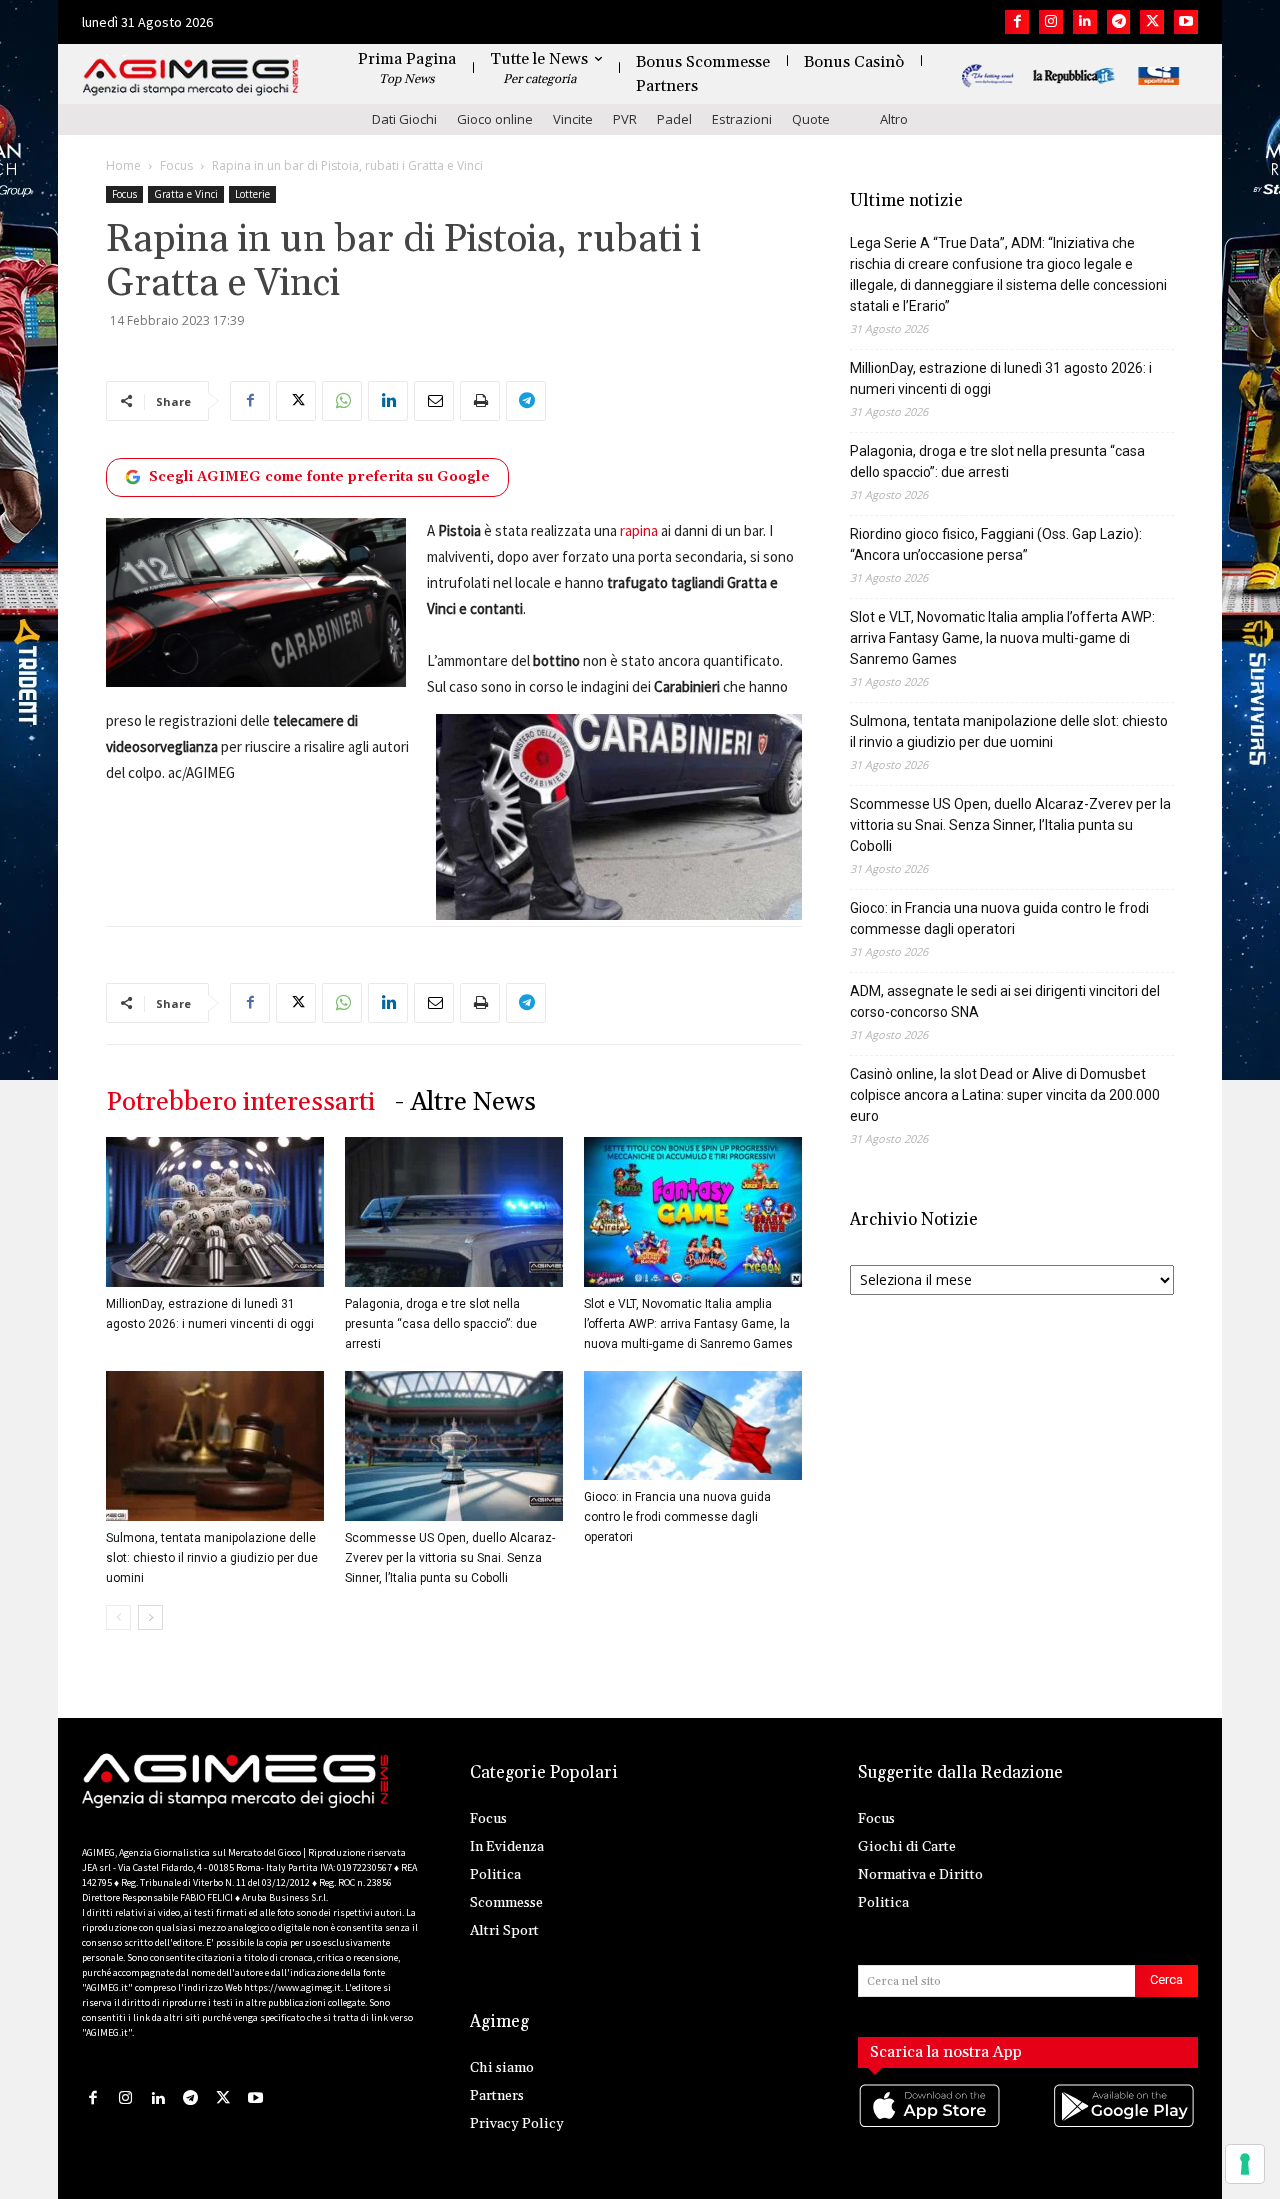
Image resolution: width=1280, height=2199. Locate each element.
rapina (639, 530)
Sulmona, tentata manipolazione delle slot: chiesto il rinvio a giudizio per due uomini (212, 1558)
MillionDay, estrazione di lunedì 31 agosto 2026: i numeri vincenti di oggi (1001, 378)
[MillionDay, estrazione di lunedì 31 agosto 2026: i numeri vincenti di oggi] (215, 1212)
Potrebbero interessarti (240, 1102)
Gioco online (495, 119)
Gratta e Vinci (186, 194)
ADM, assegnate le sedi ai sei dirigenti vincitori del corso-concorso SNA (1005, 1001)
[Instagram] (1051, 22)
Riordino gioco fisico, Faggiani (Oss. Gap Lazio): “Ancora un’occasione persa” (996, 544)
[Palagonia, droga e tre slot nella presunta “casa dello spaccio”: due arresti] (454, 1212)
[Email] (434, 401)
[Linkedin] (1085, 22)
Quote (811, 119)
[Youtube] (1186, 22)
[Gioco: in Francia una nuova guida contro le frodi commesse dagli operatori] (693, 1425)
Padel (674, 119)
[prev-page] (118, 1617)
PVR (625, 119)
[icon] (931, 2126)
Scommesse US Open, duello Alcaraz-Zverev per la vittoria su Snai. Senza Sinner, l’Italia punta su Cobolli (450, 1558)
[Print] (480, 401)
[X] (1152, 22)
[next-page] (150, 1617)
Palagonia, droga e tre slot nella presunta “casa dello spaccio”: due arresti (441, 1324)
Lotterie (252, 194)
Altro (894, 119)
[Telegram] (1119, 22)
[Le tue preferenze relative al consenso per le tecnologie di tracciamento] (1245, 2164)
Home (123, 165)
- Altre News (465, 1102)
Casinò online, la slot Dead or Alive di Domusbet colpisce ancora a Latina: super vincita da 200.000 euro (1005, 1095)
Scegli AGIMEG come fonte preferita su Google (319, 477)
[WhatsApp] (342, 401)
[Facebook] (1017, 22)
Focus (176, 165)
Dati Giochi (404, 119)
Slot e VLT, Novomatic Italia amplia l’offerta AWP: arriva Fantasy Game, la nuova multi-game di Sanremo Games (688, 1324)
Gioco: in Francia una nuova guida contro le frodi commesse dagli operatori (677, 1517)
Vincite (573, 119)
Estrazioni (742, 119)
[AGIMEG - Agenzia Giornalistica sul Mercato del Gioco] (191, 77)
